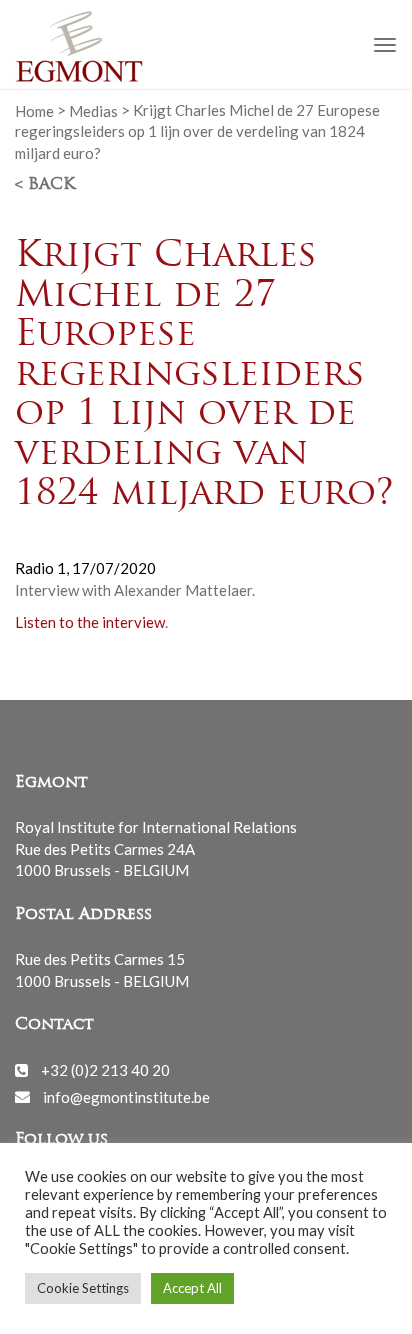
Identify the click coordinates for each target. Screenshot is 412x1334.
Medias (93, 110)
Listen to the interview (90, 622)
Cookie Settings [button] (83, 1288)
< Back (45, 185)
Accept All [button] (192, 1288)
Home (34, 110)
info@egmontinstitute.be (126, 1096)
